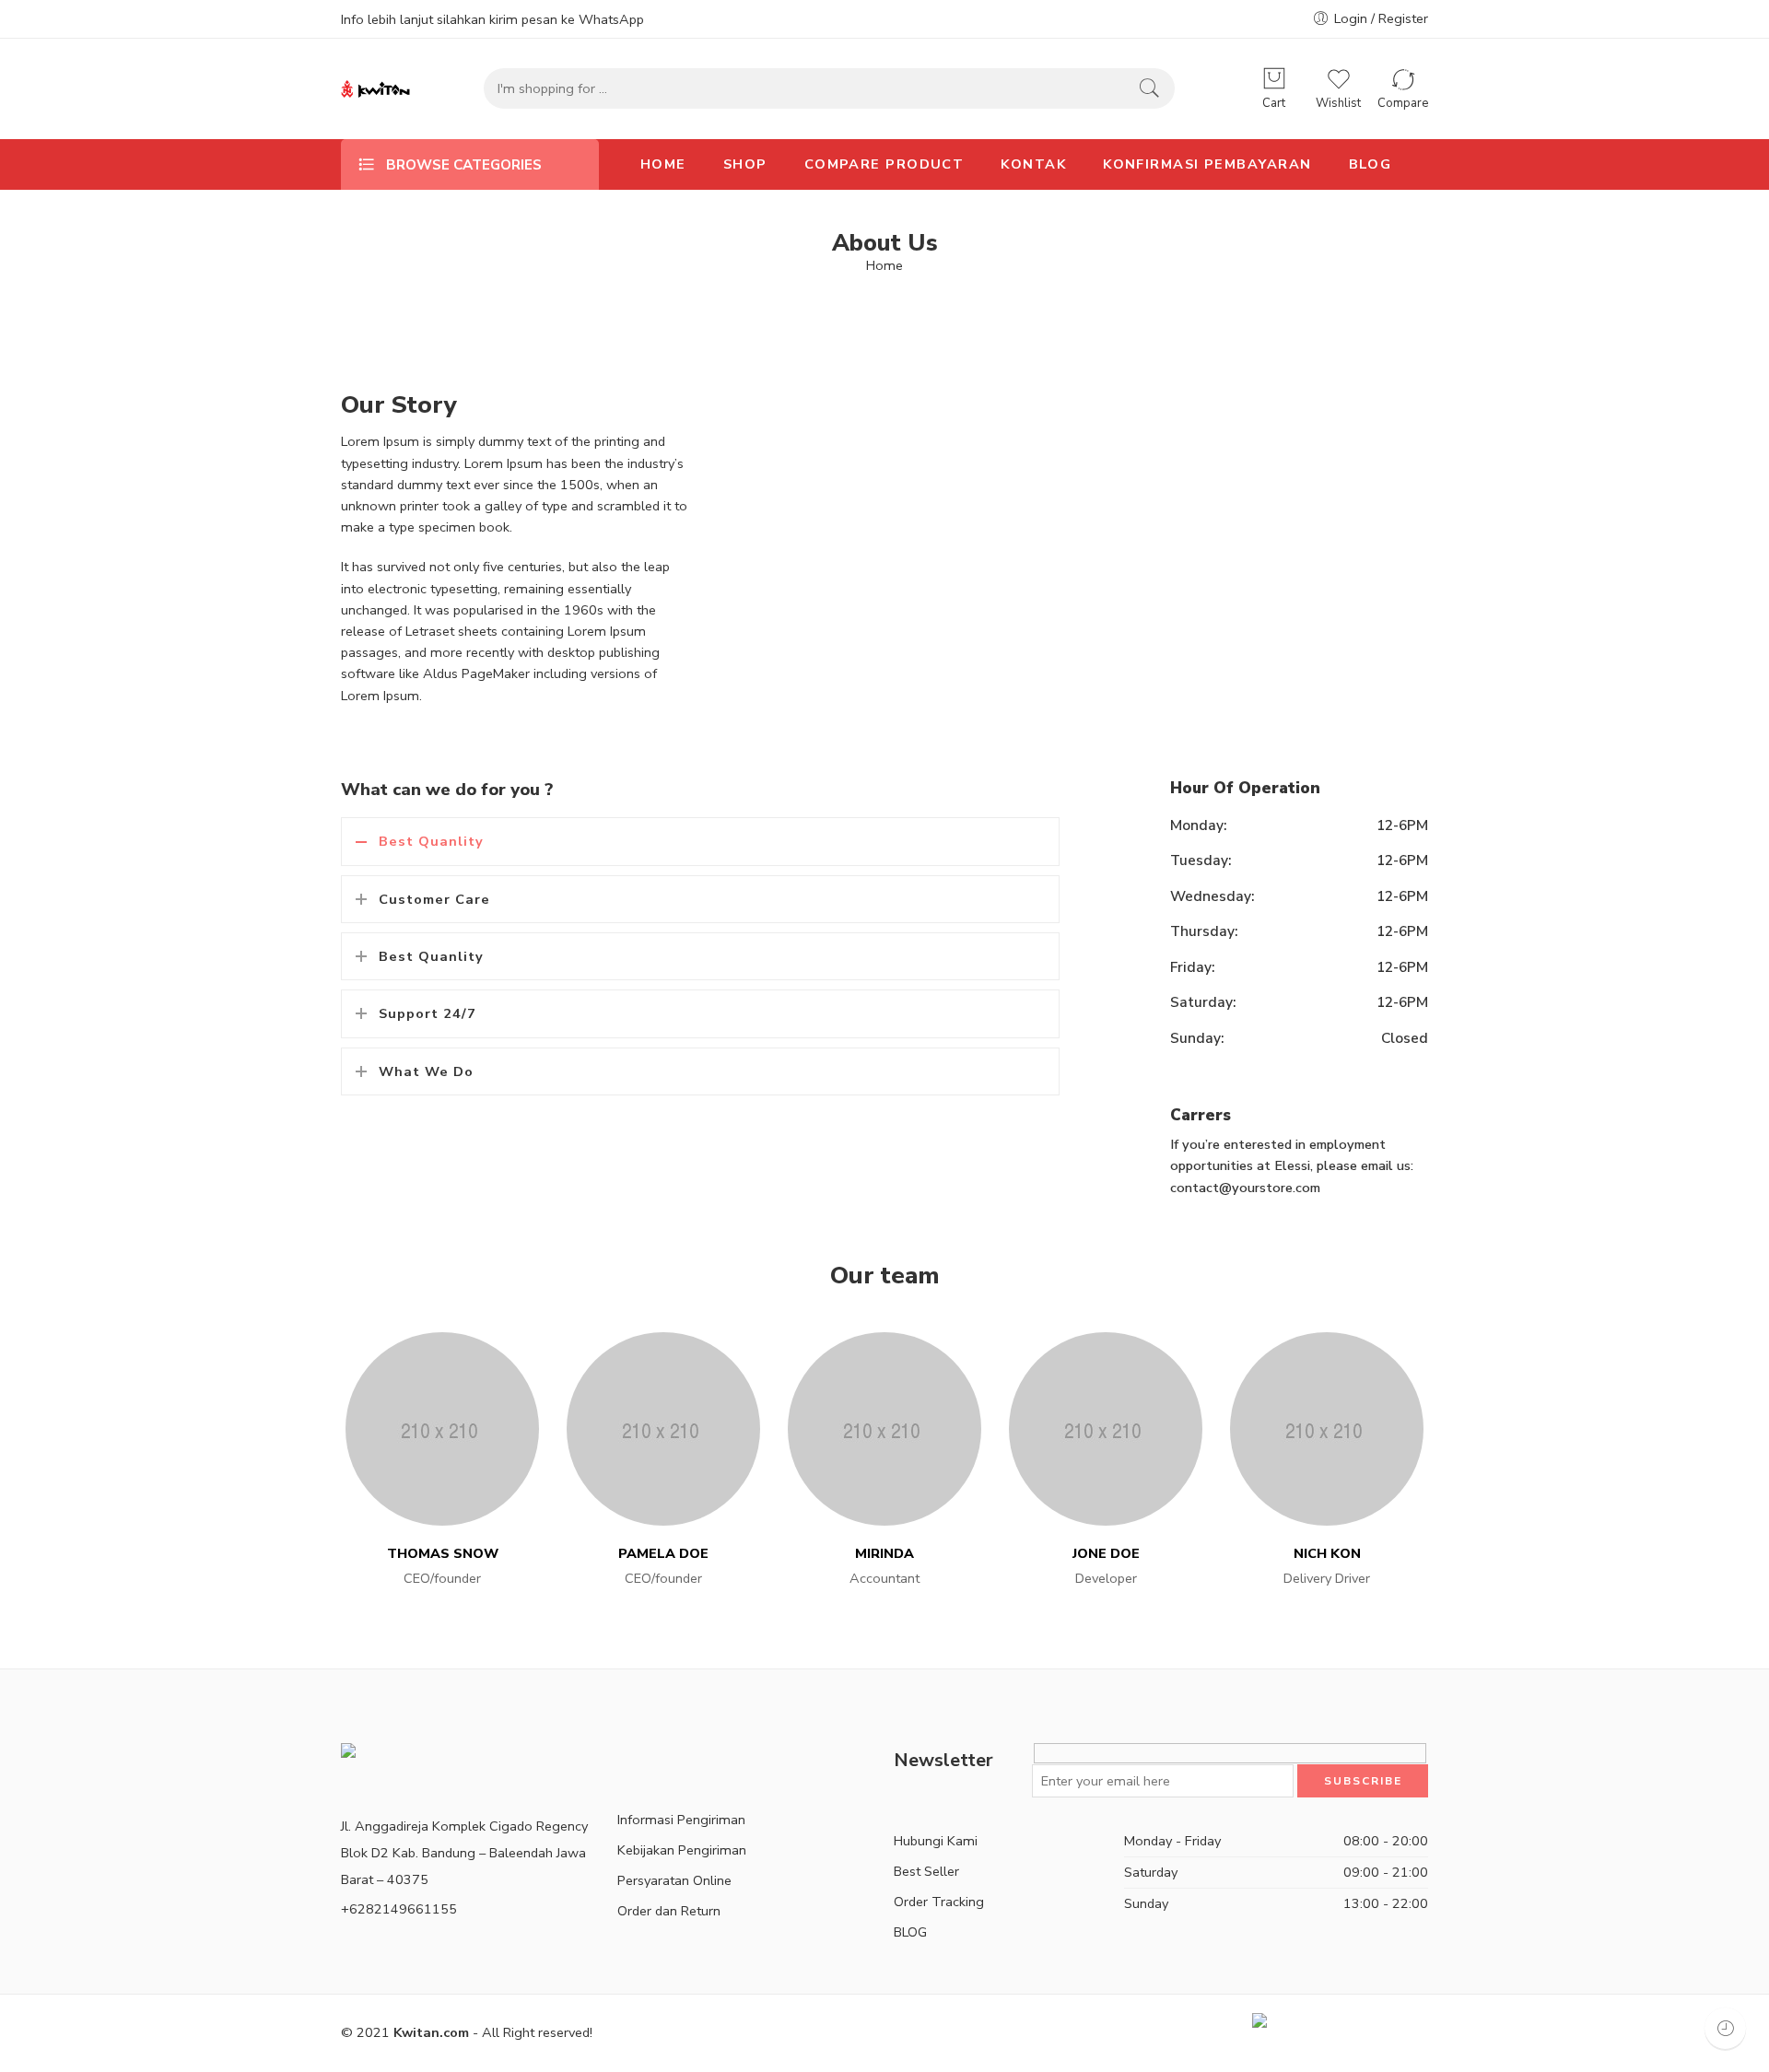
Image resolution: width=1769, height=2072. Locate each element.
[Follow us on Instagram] (652, 1760)
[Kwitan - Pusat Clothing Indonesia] (375, 89)
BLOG (1371, 164)
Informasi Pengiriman (681, 1820)
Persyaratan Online (674, 1880)
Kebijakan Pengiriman (682, 1850)
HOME (663, 164)
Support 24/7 (428, 1013)
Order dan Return (669, 1911)
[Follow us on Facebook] (623, 1760)
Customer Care (434, 899)
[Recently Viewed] (1725, 2028)
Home (884, 266)
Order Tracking (939, 1902)
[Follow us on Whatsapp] (682, 1760)
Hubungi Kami (936, 1841)
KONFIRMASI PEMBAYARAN (1207, 164)
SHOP (745, 164)
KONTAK (1033, 164)
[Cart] (1274, 79)
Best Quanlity (431, 841)
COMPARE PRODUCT (884, 164)
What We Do (426, 1071)
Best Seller (926, 1871)
